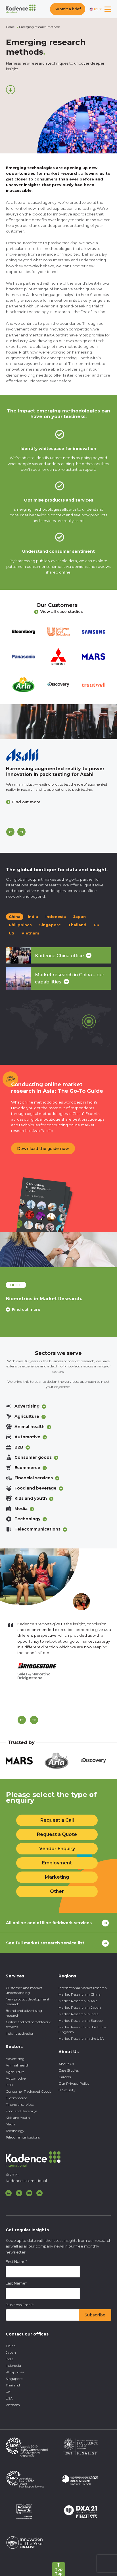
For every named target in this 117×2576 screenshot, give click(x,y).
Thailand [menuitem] (13, 2385)
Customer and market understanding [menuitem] (24, 1990)
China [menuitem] (11, 2346)
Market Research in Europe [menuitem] (81, 2021)
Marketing (57, 1877)
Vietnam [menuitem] (13, 2405)
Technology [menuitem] (15, 2131)
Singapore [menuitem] (14, 2379)
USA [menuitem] (9, 2398)
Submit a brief (68, 9)
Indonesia (56, 917)
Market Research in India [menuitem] (79, 2014)
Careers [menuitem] (65, 2077)
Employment (57, 1863)
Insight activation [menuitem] (20, 2033)
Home (10, 27)
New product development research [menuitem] (28, 2002)
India (33, 917)
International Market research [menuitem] (83, 1988)
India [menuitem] (10, 2359)
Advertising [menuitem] (15, 2059)
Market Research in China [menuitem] (80, 1994)
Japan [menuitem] (11, 2352)
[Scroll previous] (22, 1720)
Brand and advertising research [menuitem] (24, 2013)
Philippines (20, 925)
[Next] (21, 832)
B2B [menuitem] (9, 2085)
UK (97, 925)
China (15, 917)
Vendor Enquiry (57, 1849)
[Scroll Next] (34, 1720)
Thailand (77, 925)
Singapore (50, 925)
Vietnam (30, 933)
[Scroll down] (11, 90)
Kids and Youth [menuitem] (18, 2118)
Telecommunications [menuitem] (23, 2137)
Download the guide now (43, 1149)
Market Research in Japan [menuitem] (80, 2007)
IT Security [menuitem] (67, 2090)
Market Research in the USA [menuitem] (81, 2038)
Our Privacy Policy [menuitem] (74, 2083)
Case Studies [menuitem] (69, 2070)
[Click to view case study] (58, 722)
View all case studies (62, 611)
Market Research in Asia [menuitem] (78, 2001)
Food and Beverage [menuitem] (21, 2111)
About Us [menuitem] (66, 2064)
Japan (80, 917)
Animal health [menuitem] (17, 2065)
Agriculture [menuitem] (15, 2072)
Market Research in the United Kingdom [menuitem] (83, 2029)
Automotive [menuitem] (16, 2078)
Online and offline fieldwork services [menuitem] (28, 2024)
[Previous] (10, 832)
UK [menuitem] (8, 2392)
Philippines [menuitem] (15, 2372)
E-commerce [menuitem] (16, 2098)
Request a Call (57, 1820)
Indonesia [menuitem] (13, 2366)
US (12, 933)
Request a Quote (57, 1834)
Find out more (26, 802)
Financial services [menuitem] (20, 2104)
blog (16, 1285)
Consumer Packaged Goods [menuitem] (28, 2091)
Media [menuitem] (11, 2124)
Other (57, 1891)
